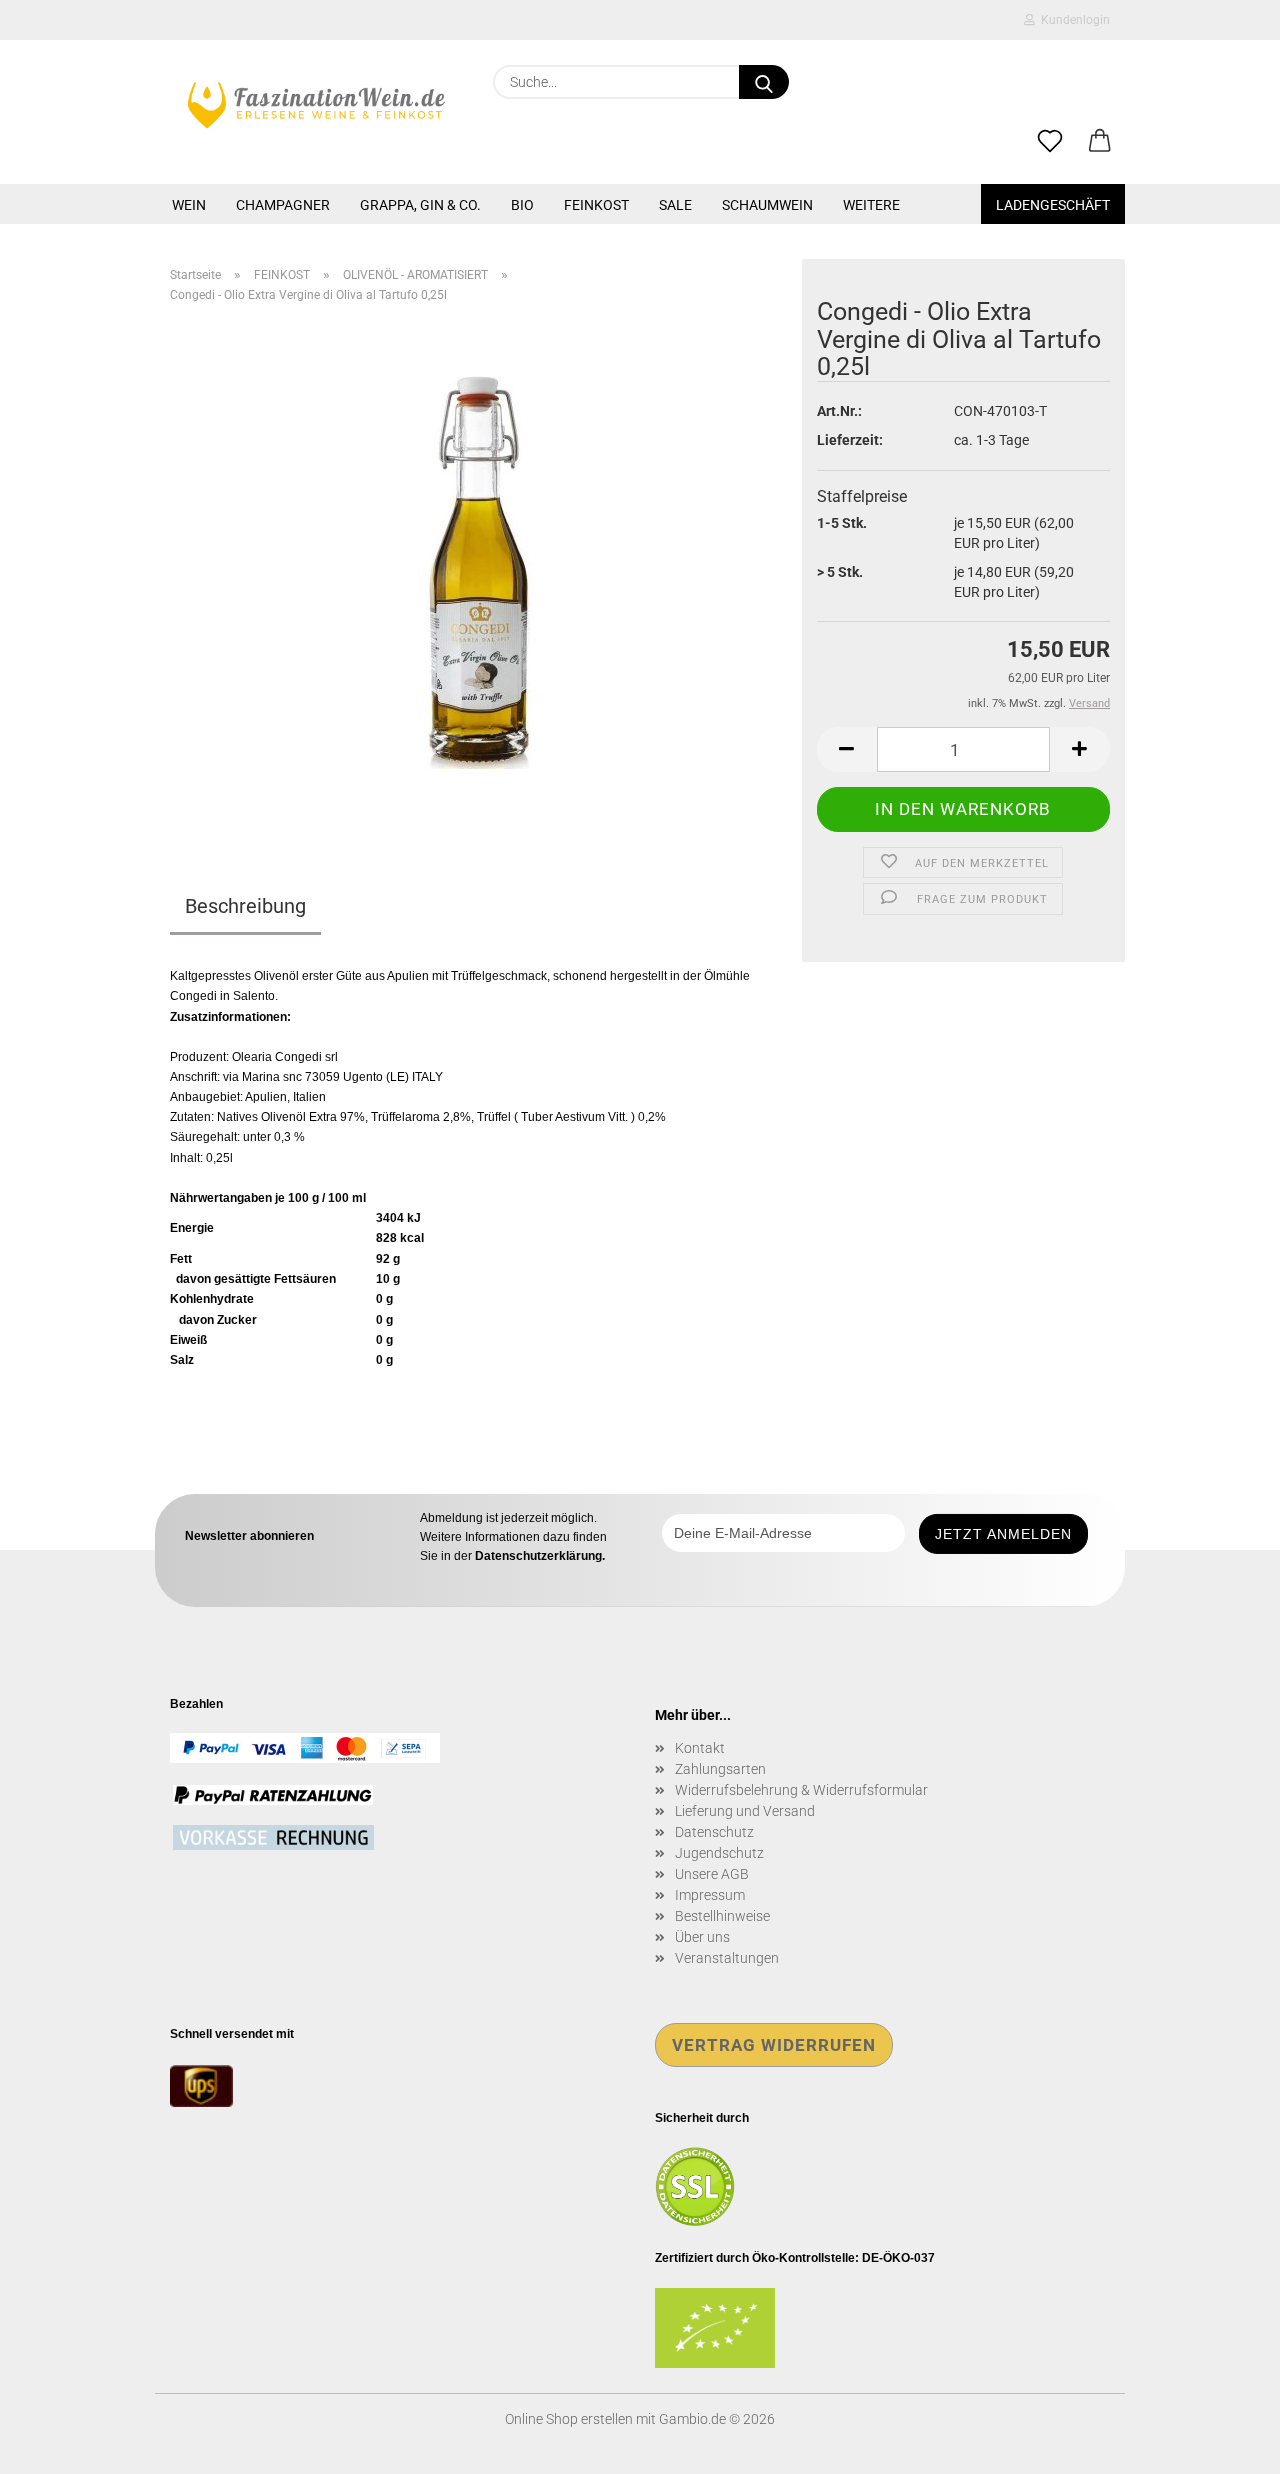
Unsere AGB (712, 1874)
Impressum (710, 1895)
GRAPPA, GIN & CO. (420, 205)
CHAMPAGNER (283, 205)
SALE (675, 205)
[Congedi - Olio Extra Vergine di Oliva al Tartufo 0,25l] (479, 568)
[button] (1100, 142)
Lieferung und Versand (745, 1811)
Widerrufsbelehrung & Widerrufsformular (801, 1790)
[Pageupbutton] (1225, 2444)
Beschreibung (245, 906)
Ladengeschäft (1053, 205)
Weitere (871, 205)
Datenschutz (714, 1832)
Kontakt (700, 1748)
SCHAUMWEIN (767, 205)
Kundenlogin (1072, 20)
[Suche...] (764, 82)
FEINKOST (596, 205)
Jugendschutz (719, 1853)
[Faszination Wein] (316, 105)
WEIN (189, 205)
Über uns (702, 1937)
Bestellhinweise (722, 1916)
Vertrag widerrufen (774, 2045)
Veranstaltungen (727, 1958)
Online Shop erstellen (569, 2419)
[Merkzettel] (1050, 142)
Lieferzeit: (850, 440)
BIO (522, 205)
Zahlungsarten (720, 1769)
